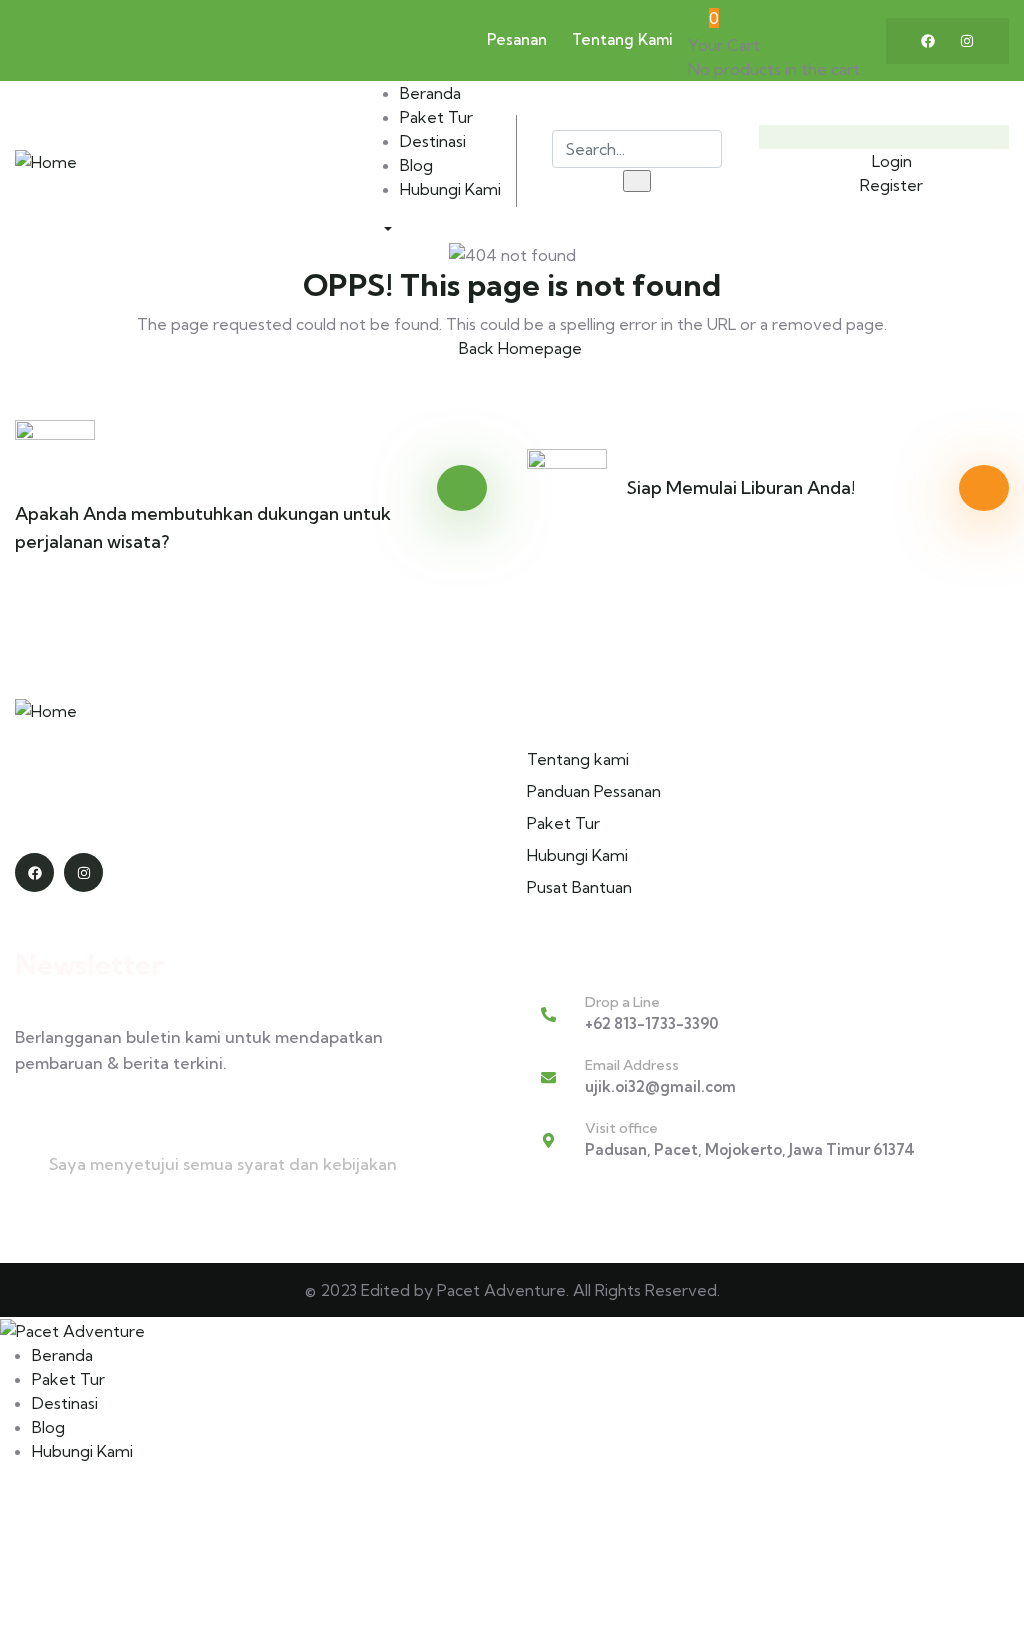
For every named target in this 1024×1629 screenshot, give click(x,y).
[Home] (46, 160)
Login (890, 161)
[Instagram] (967, 41)
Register (889, 185)
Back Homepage (518, 348)
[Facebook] (928, 41)
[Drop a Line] (548, 1014)
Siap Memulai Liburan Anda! (741, 487)
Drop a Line (622, 1002)
